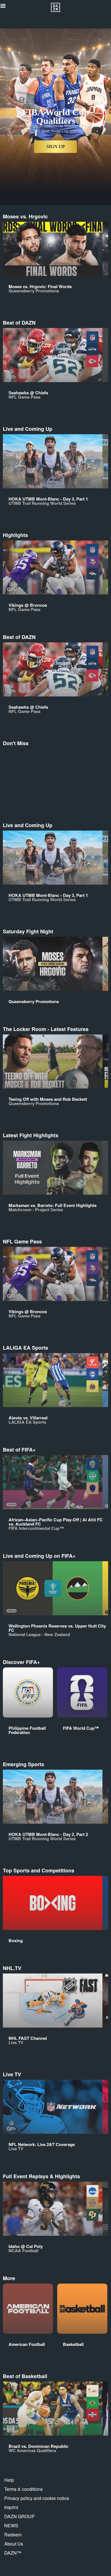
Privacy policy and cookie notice (37, 2498)
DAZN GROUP (19, 2516)
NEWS (11, 2525)
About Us (14, 2544)
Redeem (13, 2535)
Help (9, 2480)
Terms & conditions (23, 2489)
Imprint (11, 2507)
